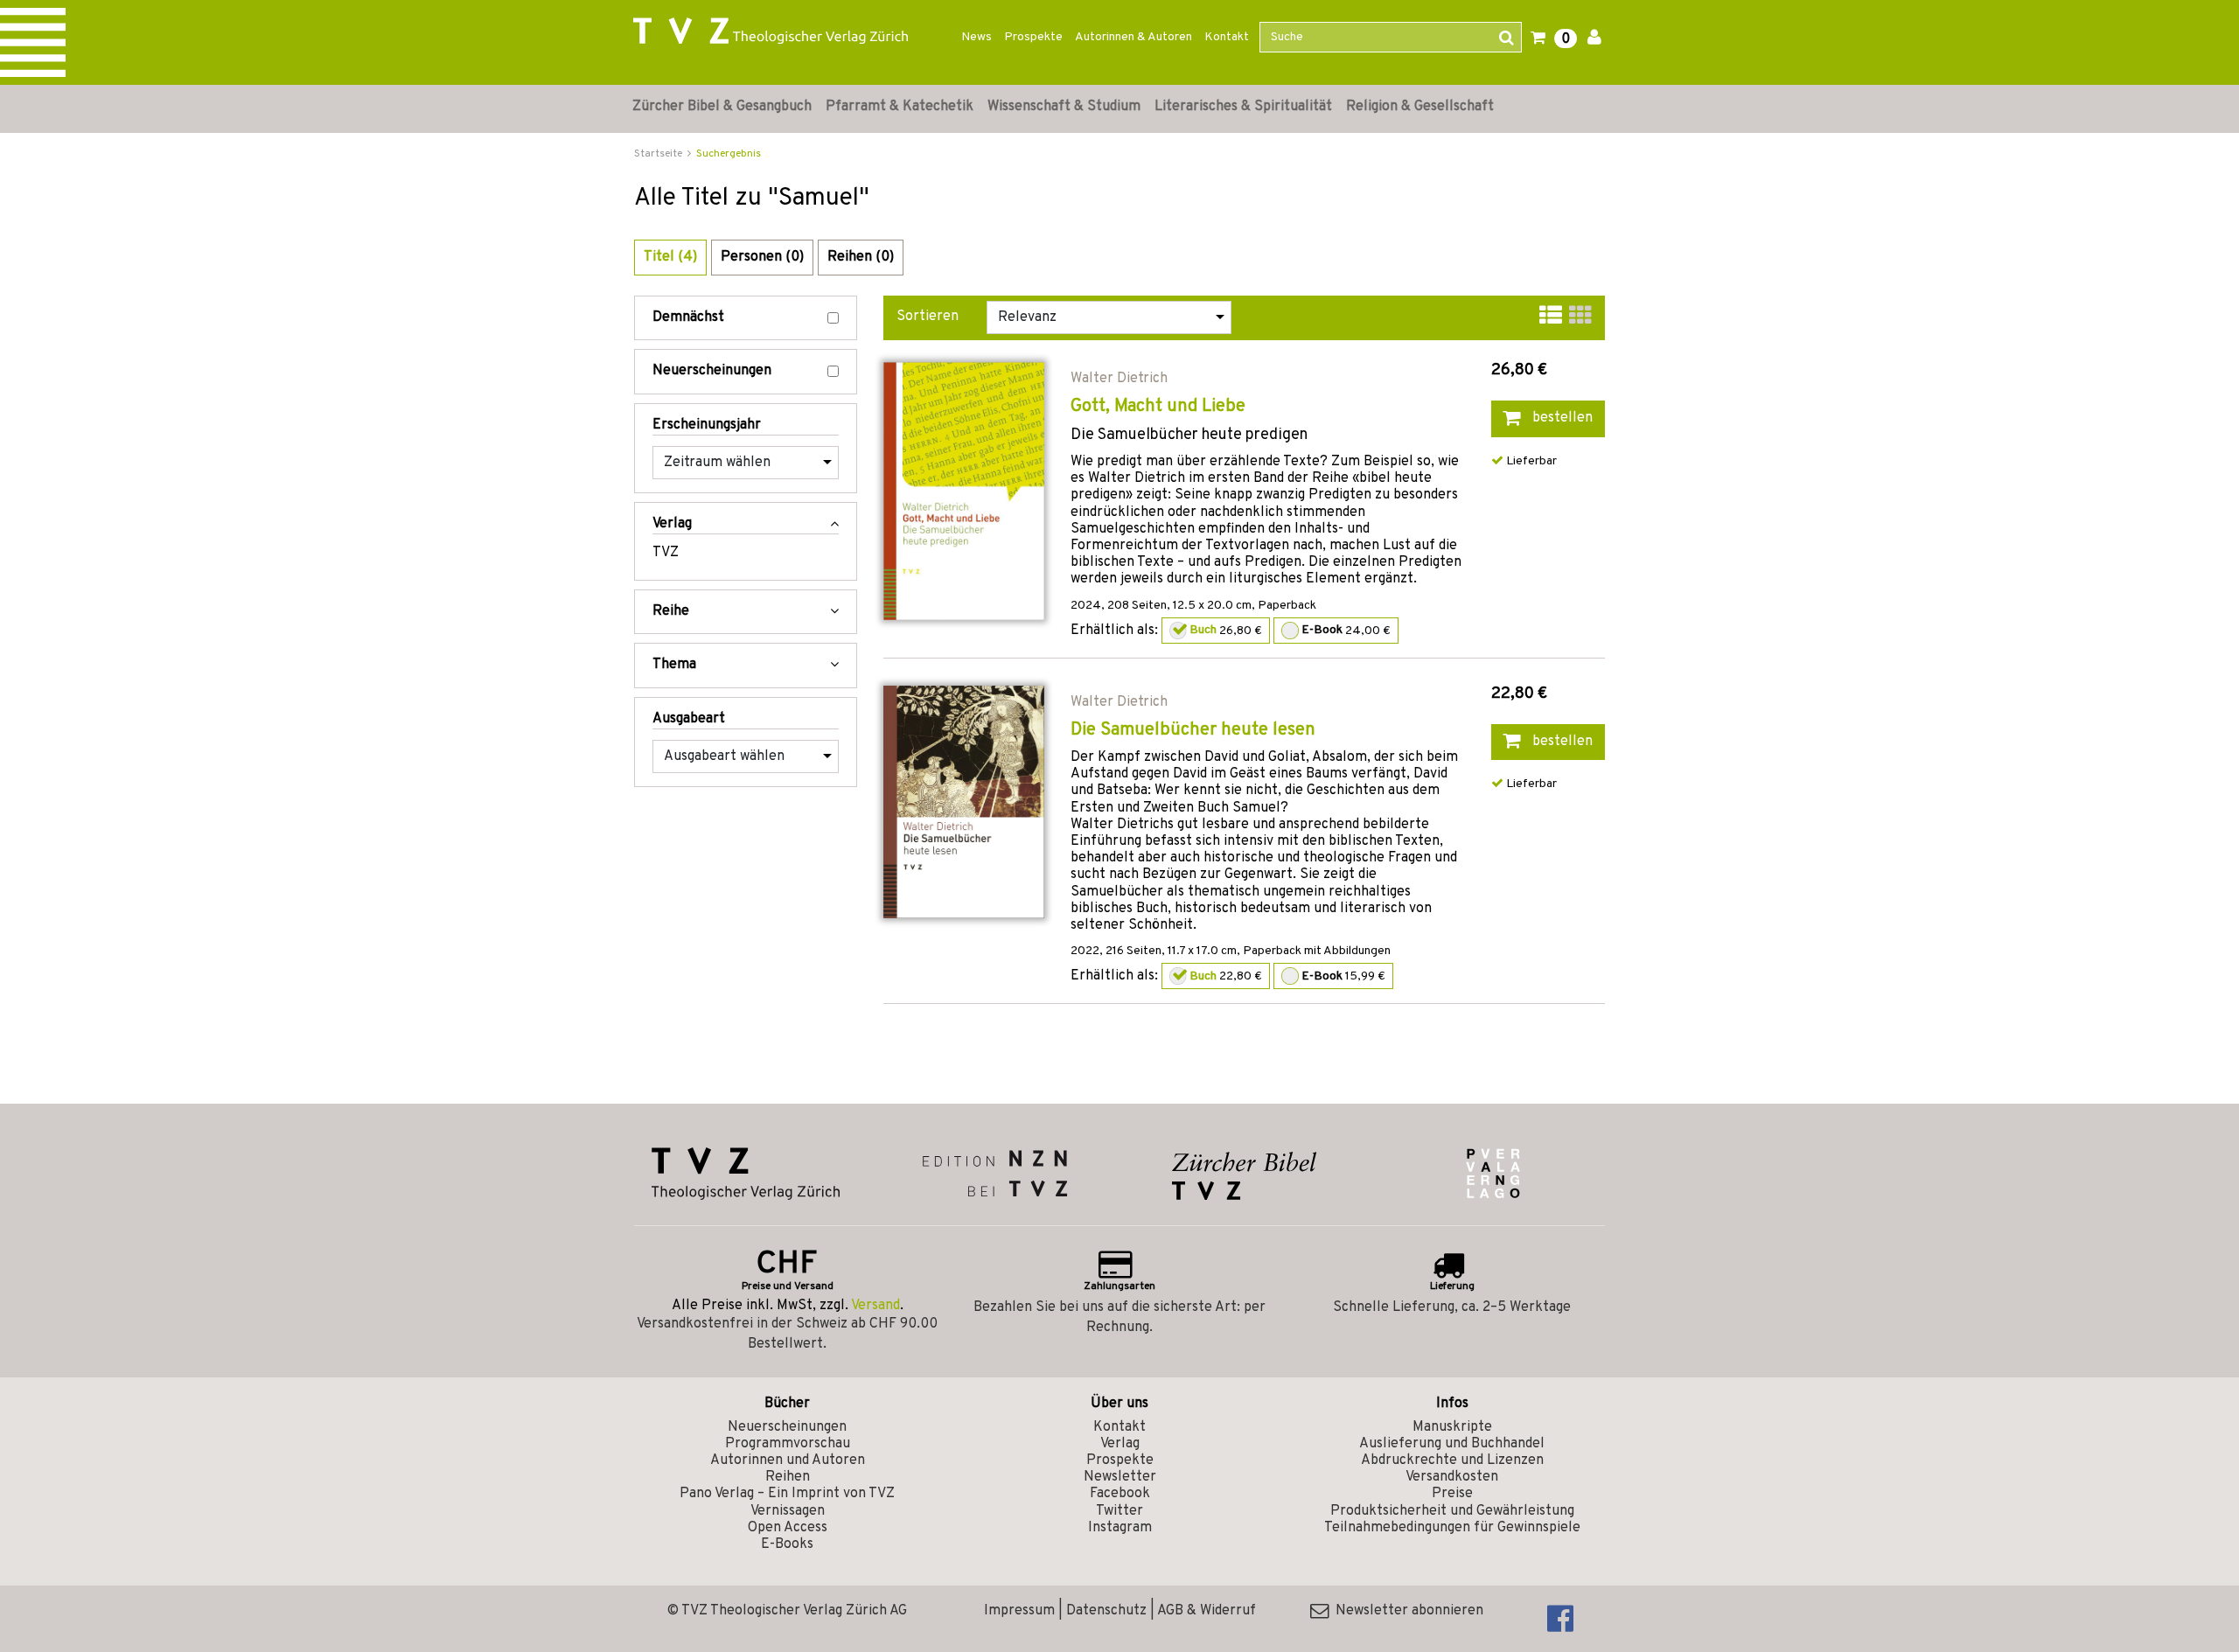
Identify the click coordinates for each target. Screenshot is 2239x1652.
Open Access (788, 1528)
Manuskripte (1452, 1427)
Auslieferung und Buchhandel (1452, 1444)
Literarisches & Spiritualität (1243, 107)
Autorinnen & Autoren (1133, 37)
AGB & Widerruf (1207, 1611)
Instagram (1120, 1528)
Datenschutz (1106, 1611)
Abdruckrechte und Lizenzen (1452, 1460)
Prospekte (1033, 37)
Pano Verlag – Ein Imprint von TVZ (787, 1494)
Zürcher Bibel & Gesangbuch (722, 107)
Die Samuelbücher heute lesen (1193, 730)
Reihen (788, 1477)
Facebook (1120, 1494)
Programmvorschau (788, 1444)
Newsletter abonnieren (1406, 1611)
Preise (1452, 1494)
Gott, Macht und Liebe (1158, 407)
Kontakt (1227, 37)
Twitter (1119, 1511)
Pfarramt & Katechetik (900, 107)
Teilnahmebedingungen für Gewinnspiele (1452, 1528)
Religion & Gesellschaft (1420, 107)
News (977, 37)
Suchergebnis (729, 154)
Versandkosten (1452, 1477)
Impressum (1019, 1611)
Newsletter (1120, 1477)
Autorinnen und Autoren (788, 1460)
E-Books (787, 1544)
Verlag (1120, 1444)
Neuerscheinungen (712, 371)
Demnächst (688, 318)
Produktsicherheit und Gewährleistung (1452, 1511)
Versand (875, 1306)
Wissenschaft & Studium (1064, 107)
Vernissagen (788, 1511)
